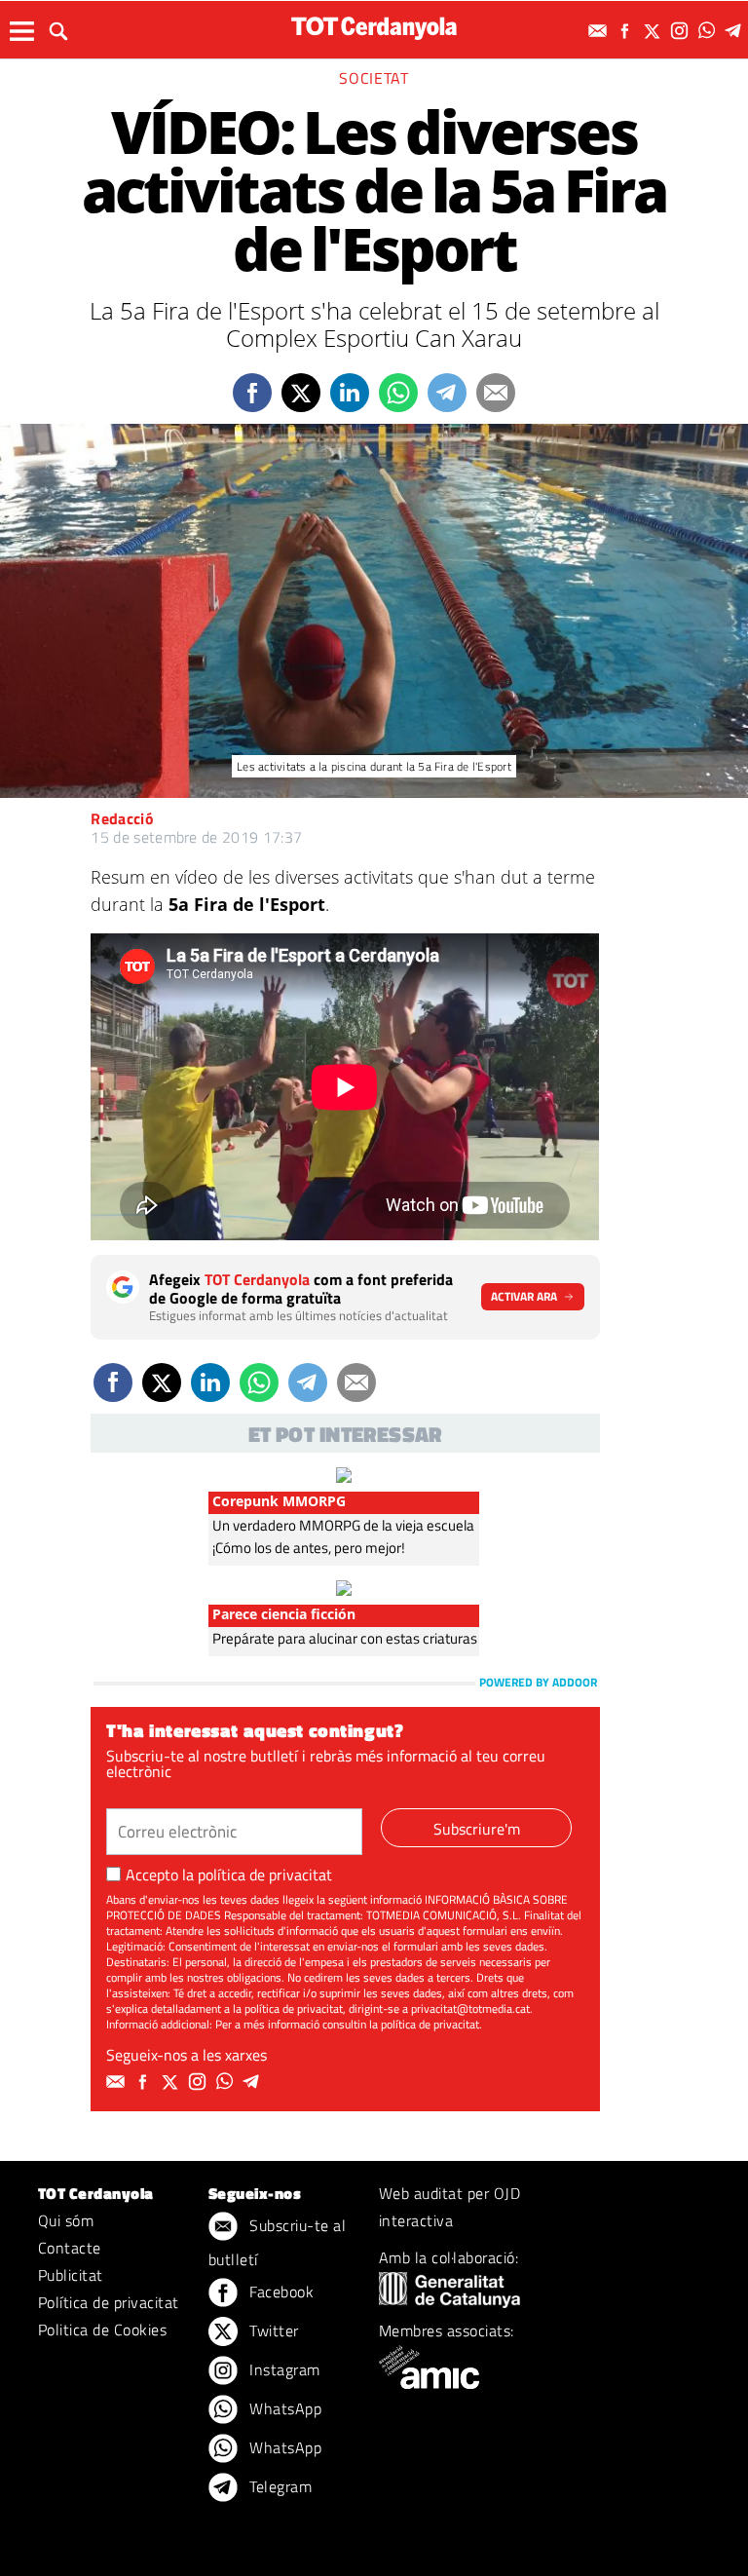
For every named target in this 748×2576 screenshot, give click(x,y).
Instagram (283, 2369)
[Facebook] (627, 31)
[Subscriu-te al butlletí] (600, 31)
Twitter (272, 2330)
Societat (374, 78)
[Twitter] (654, 31)
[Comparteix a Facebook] (252, 393)
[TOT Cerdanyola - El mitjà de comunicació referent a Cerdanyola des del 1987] (374, 28)
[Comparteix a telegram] (447, 393)
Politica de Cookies (102, 2330)
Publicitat (71, 2275)
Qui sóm (66, 2220)
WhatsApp (283, 2408)
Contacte (70, 2248)
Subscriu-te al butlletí (277, 2242)
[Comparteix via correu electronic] (496, 393)
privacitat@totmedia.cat (470, 2008)
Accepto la (229, 1875)
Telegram (279, 2486)
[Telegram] (736, 31)
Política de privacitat (109, 2302)
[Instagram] (682, 31)
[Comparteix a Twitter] (301, 393)
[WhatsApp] (709, 31)
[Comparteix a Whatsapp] (398, 393)
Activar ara (524, 1296)
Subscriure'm (477, 1829)
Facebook (280, 2292)
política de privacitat (265, 1875)
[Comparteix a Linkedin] (350, 393)
